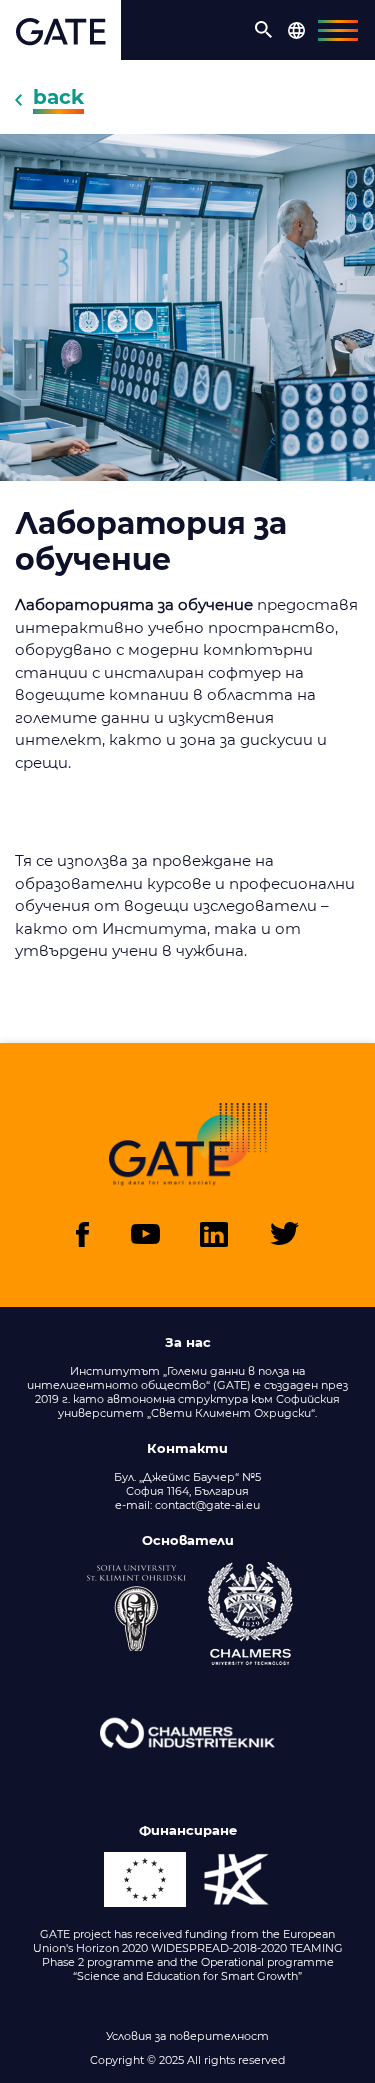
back (58, 97)
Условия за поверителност (187, 2036)
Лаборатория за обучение (151, 542)
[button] (264, 30)
